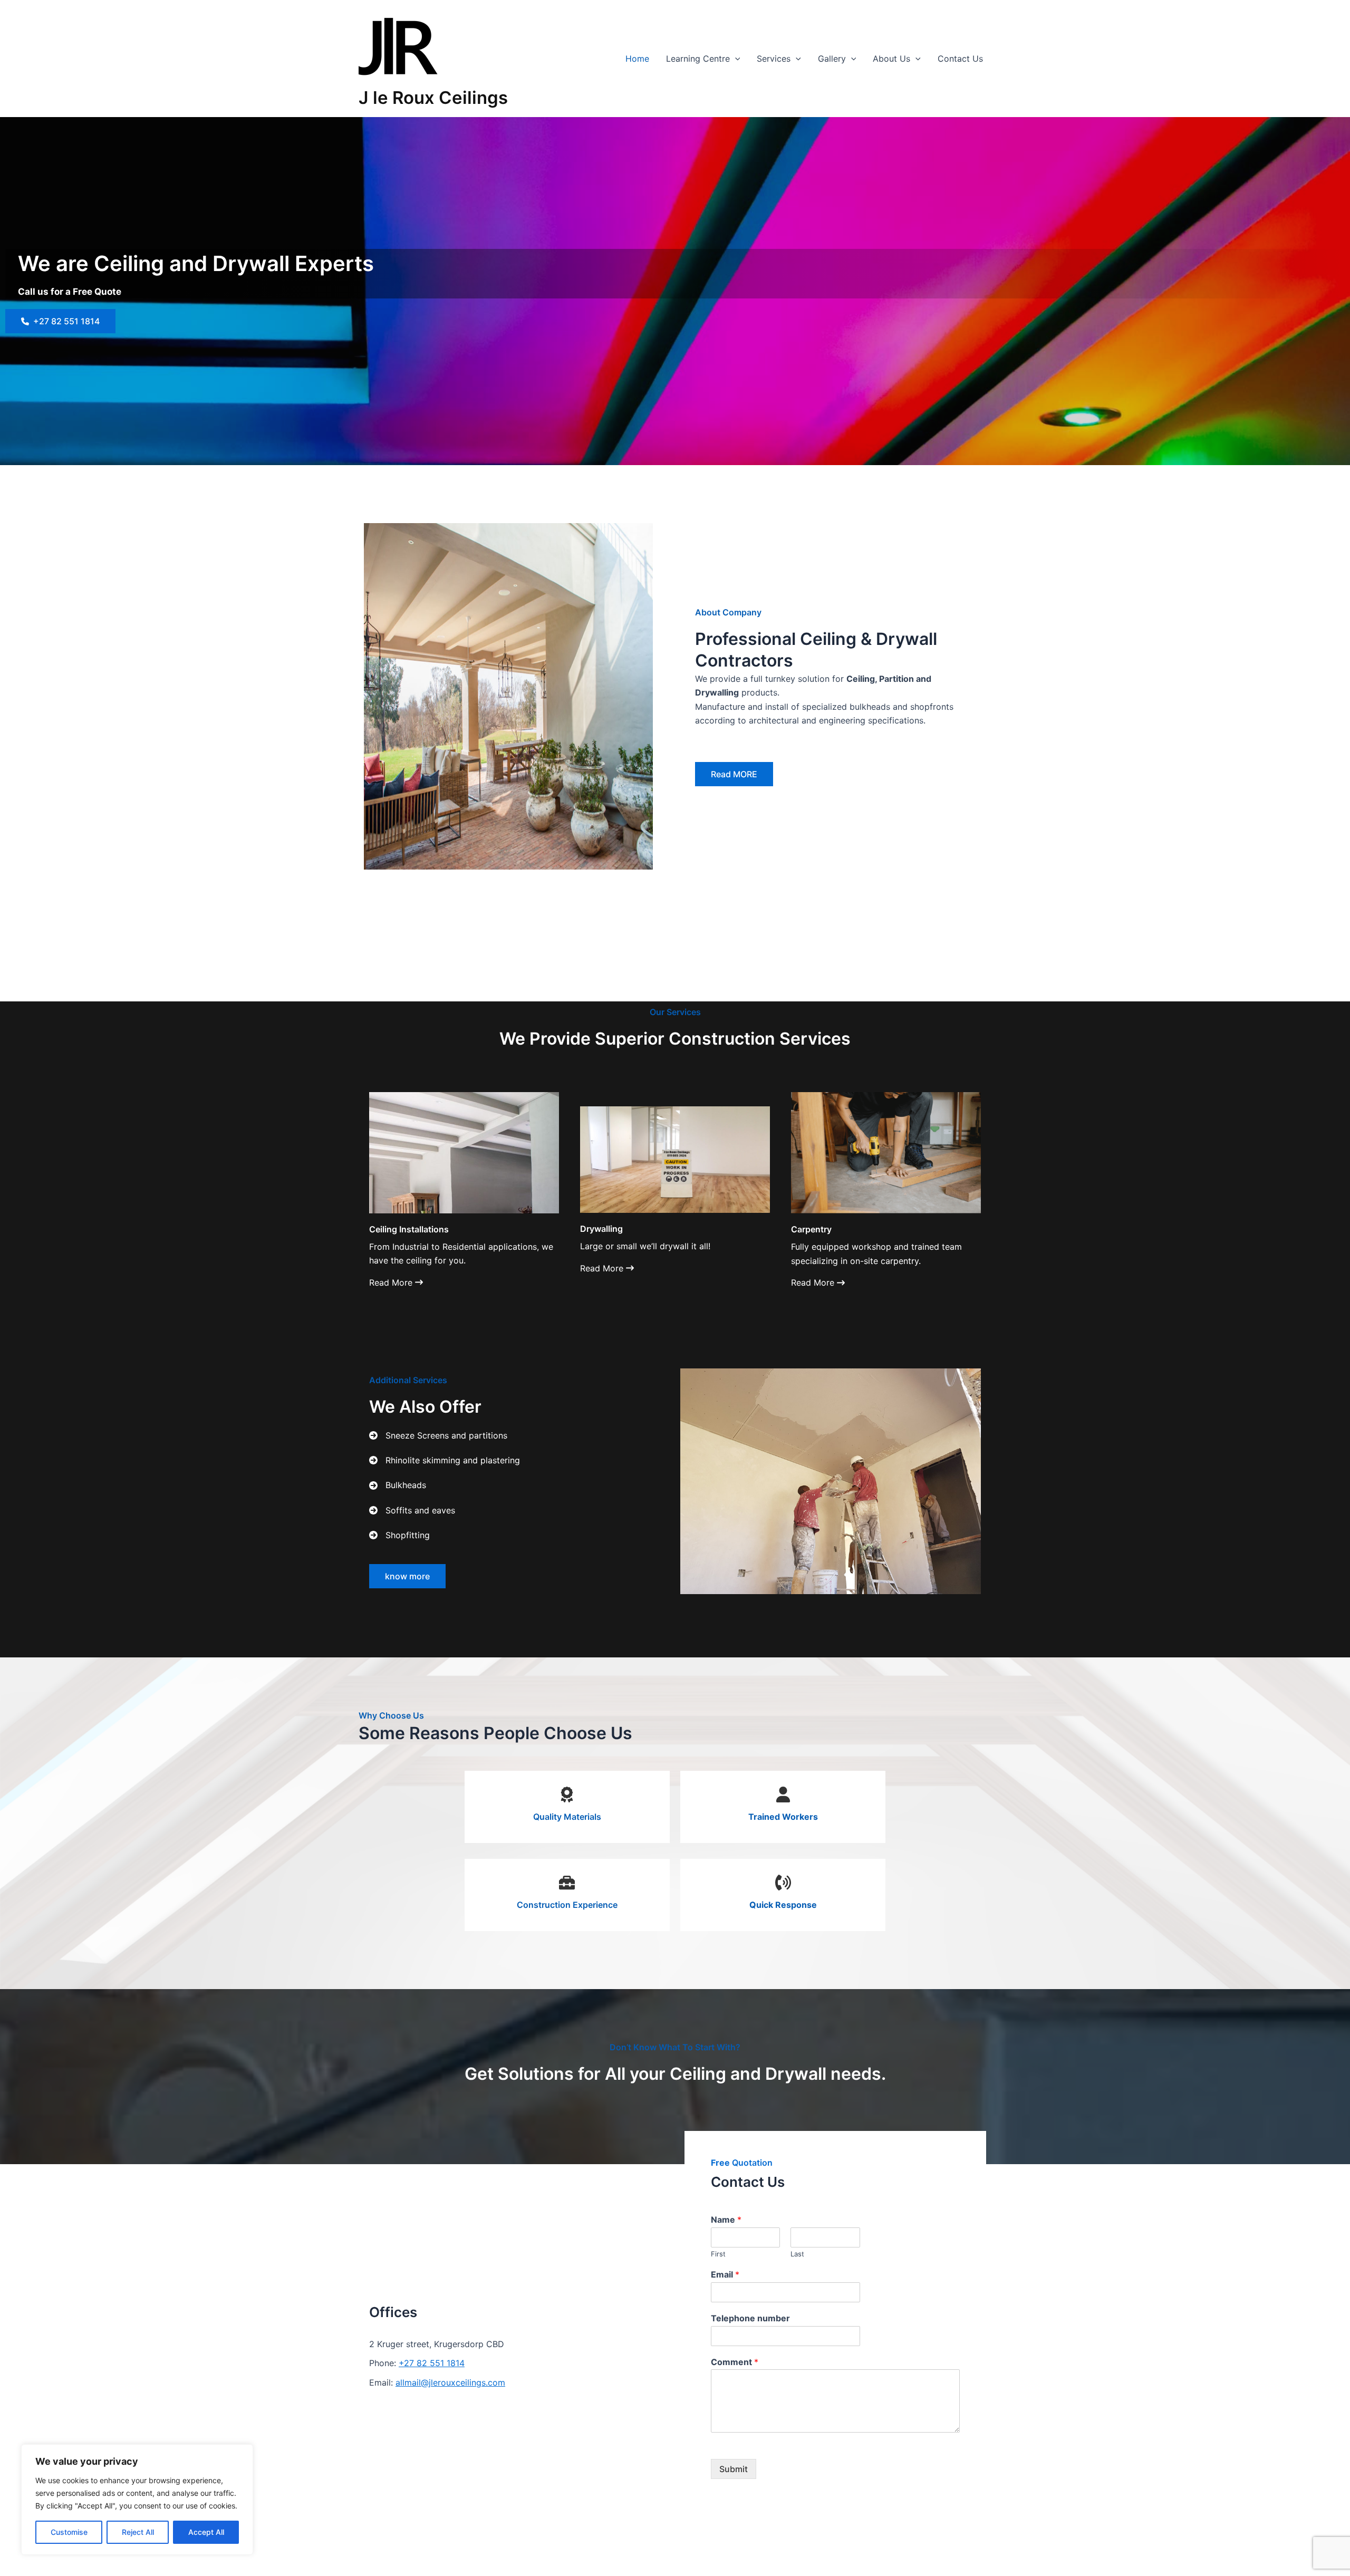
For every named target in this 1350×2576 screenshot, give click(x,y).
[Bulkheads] (398, 1485)
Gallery (832, 59)
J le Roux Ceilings (433, 98)
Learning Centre (698, 59)
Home (637, 59)
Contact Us (960, 59)
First (718, 2254)
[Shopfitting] (399, 1535)
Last (797, 2254)
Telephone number (750, 2318)
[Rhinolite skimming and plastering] (445, 1460)
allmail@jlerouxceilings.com (450, 2382)
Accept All (206, 2532)
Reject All (138, 2532)
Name (726, 2220)
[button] (735, 59)
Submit (734, 2469)
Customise (69, 2532)
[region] (137, 2500)
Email (725, 2274)
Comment (735, 2362)
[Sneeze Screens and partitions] (438, 1435)
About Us (891, 59)
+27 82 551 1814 (432, 2363)
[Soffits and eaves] (412, 1510)
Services (774, 59)
